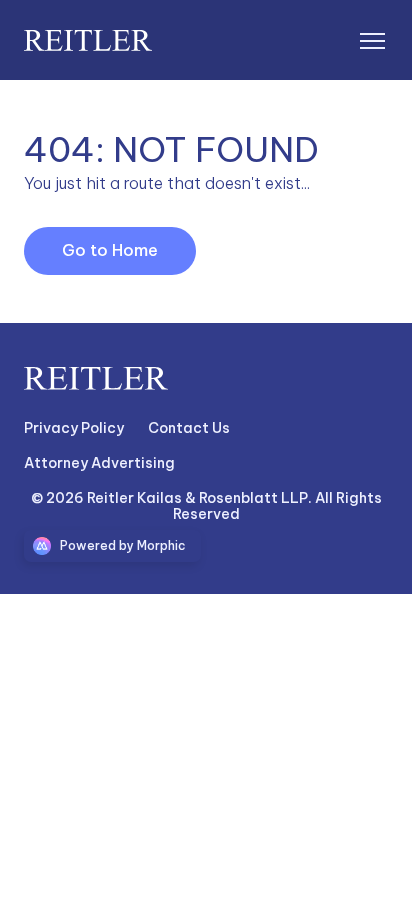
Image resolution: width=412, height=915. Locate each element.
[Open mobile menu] (372, 40)
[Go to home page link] (96, 379)
